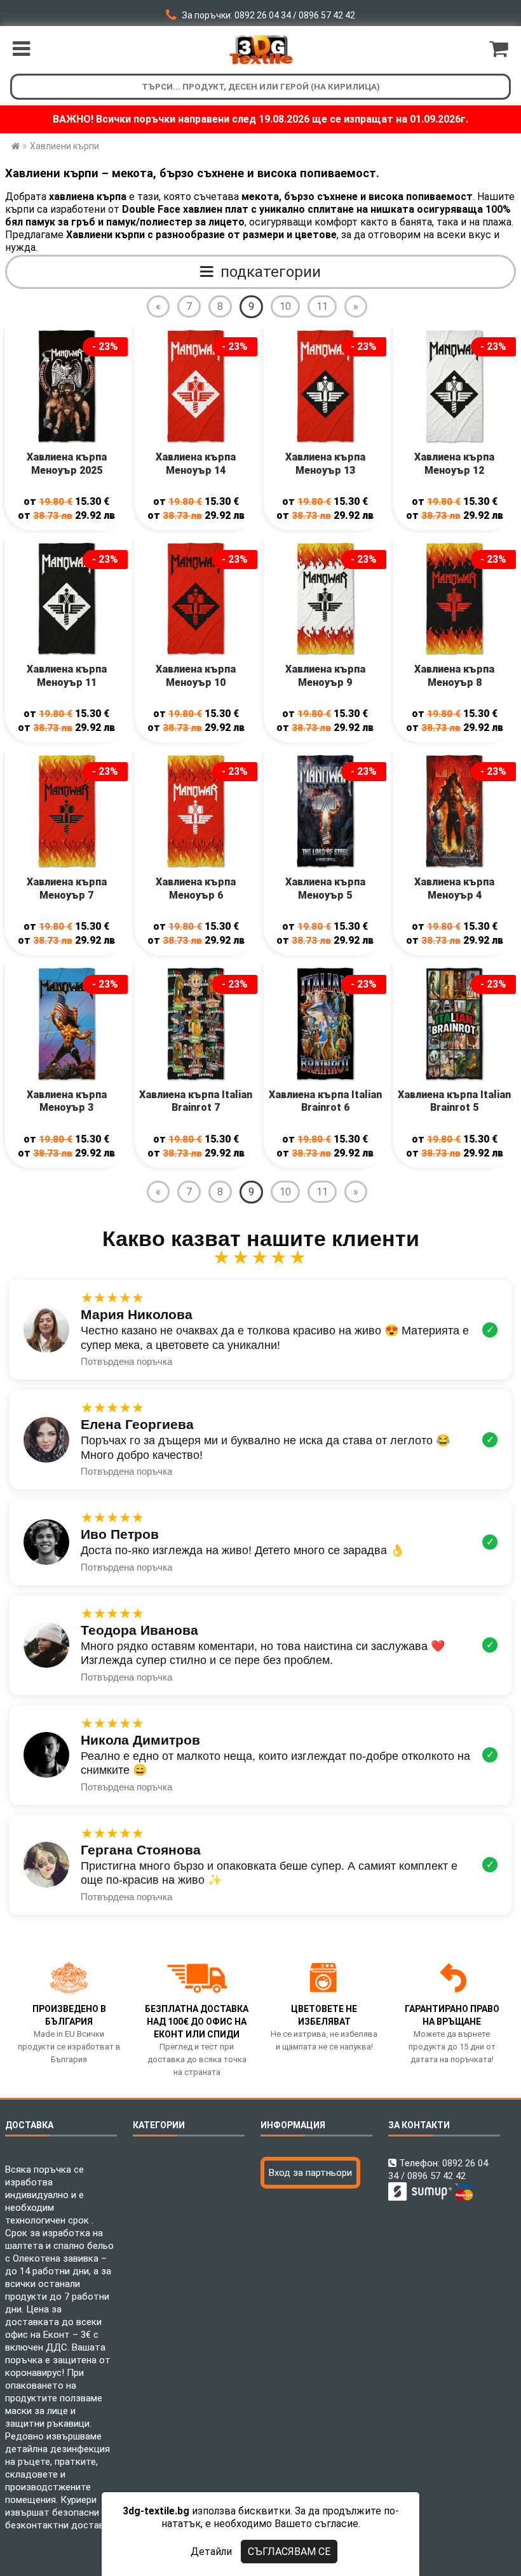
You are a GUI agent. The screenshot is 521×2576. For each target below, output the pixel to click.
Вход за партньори (310, 2173)
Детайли (211, 2552)
